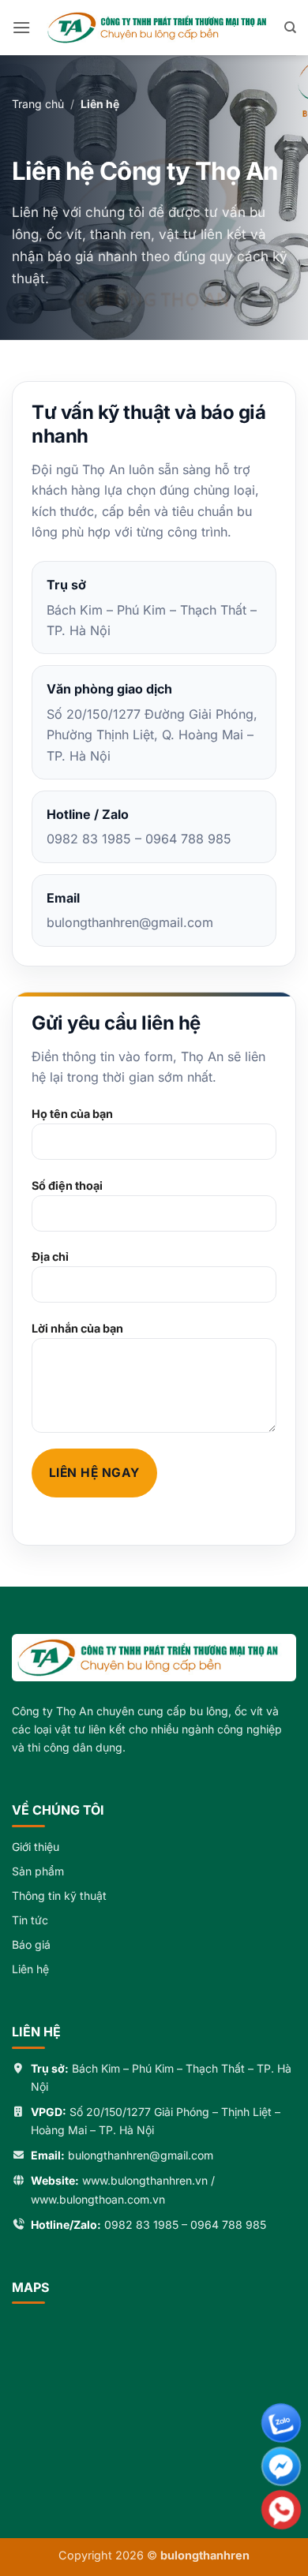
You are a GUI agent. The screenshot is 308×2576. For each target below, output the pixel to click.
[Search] (290, 28)
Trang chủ (38, 104)
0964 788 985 (228, 2225)
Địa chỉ (50, 1256)
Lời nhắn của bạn (77, 1328)
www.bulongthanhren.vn (145, 2180)
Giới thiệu (36, 1847)
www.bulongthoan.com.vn (98, 2199)
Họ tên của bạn (72, 1114)
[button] (21, 27)
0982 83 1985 (141, 2225)
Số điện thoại (67, 1185)
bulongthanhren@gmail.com (141, 2155)
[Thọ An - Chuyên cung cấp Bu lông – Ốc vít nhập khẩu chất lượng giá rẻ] (157, 28)
